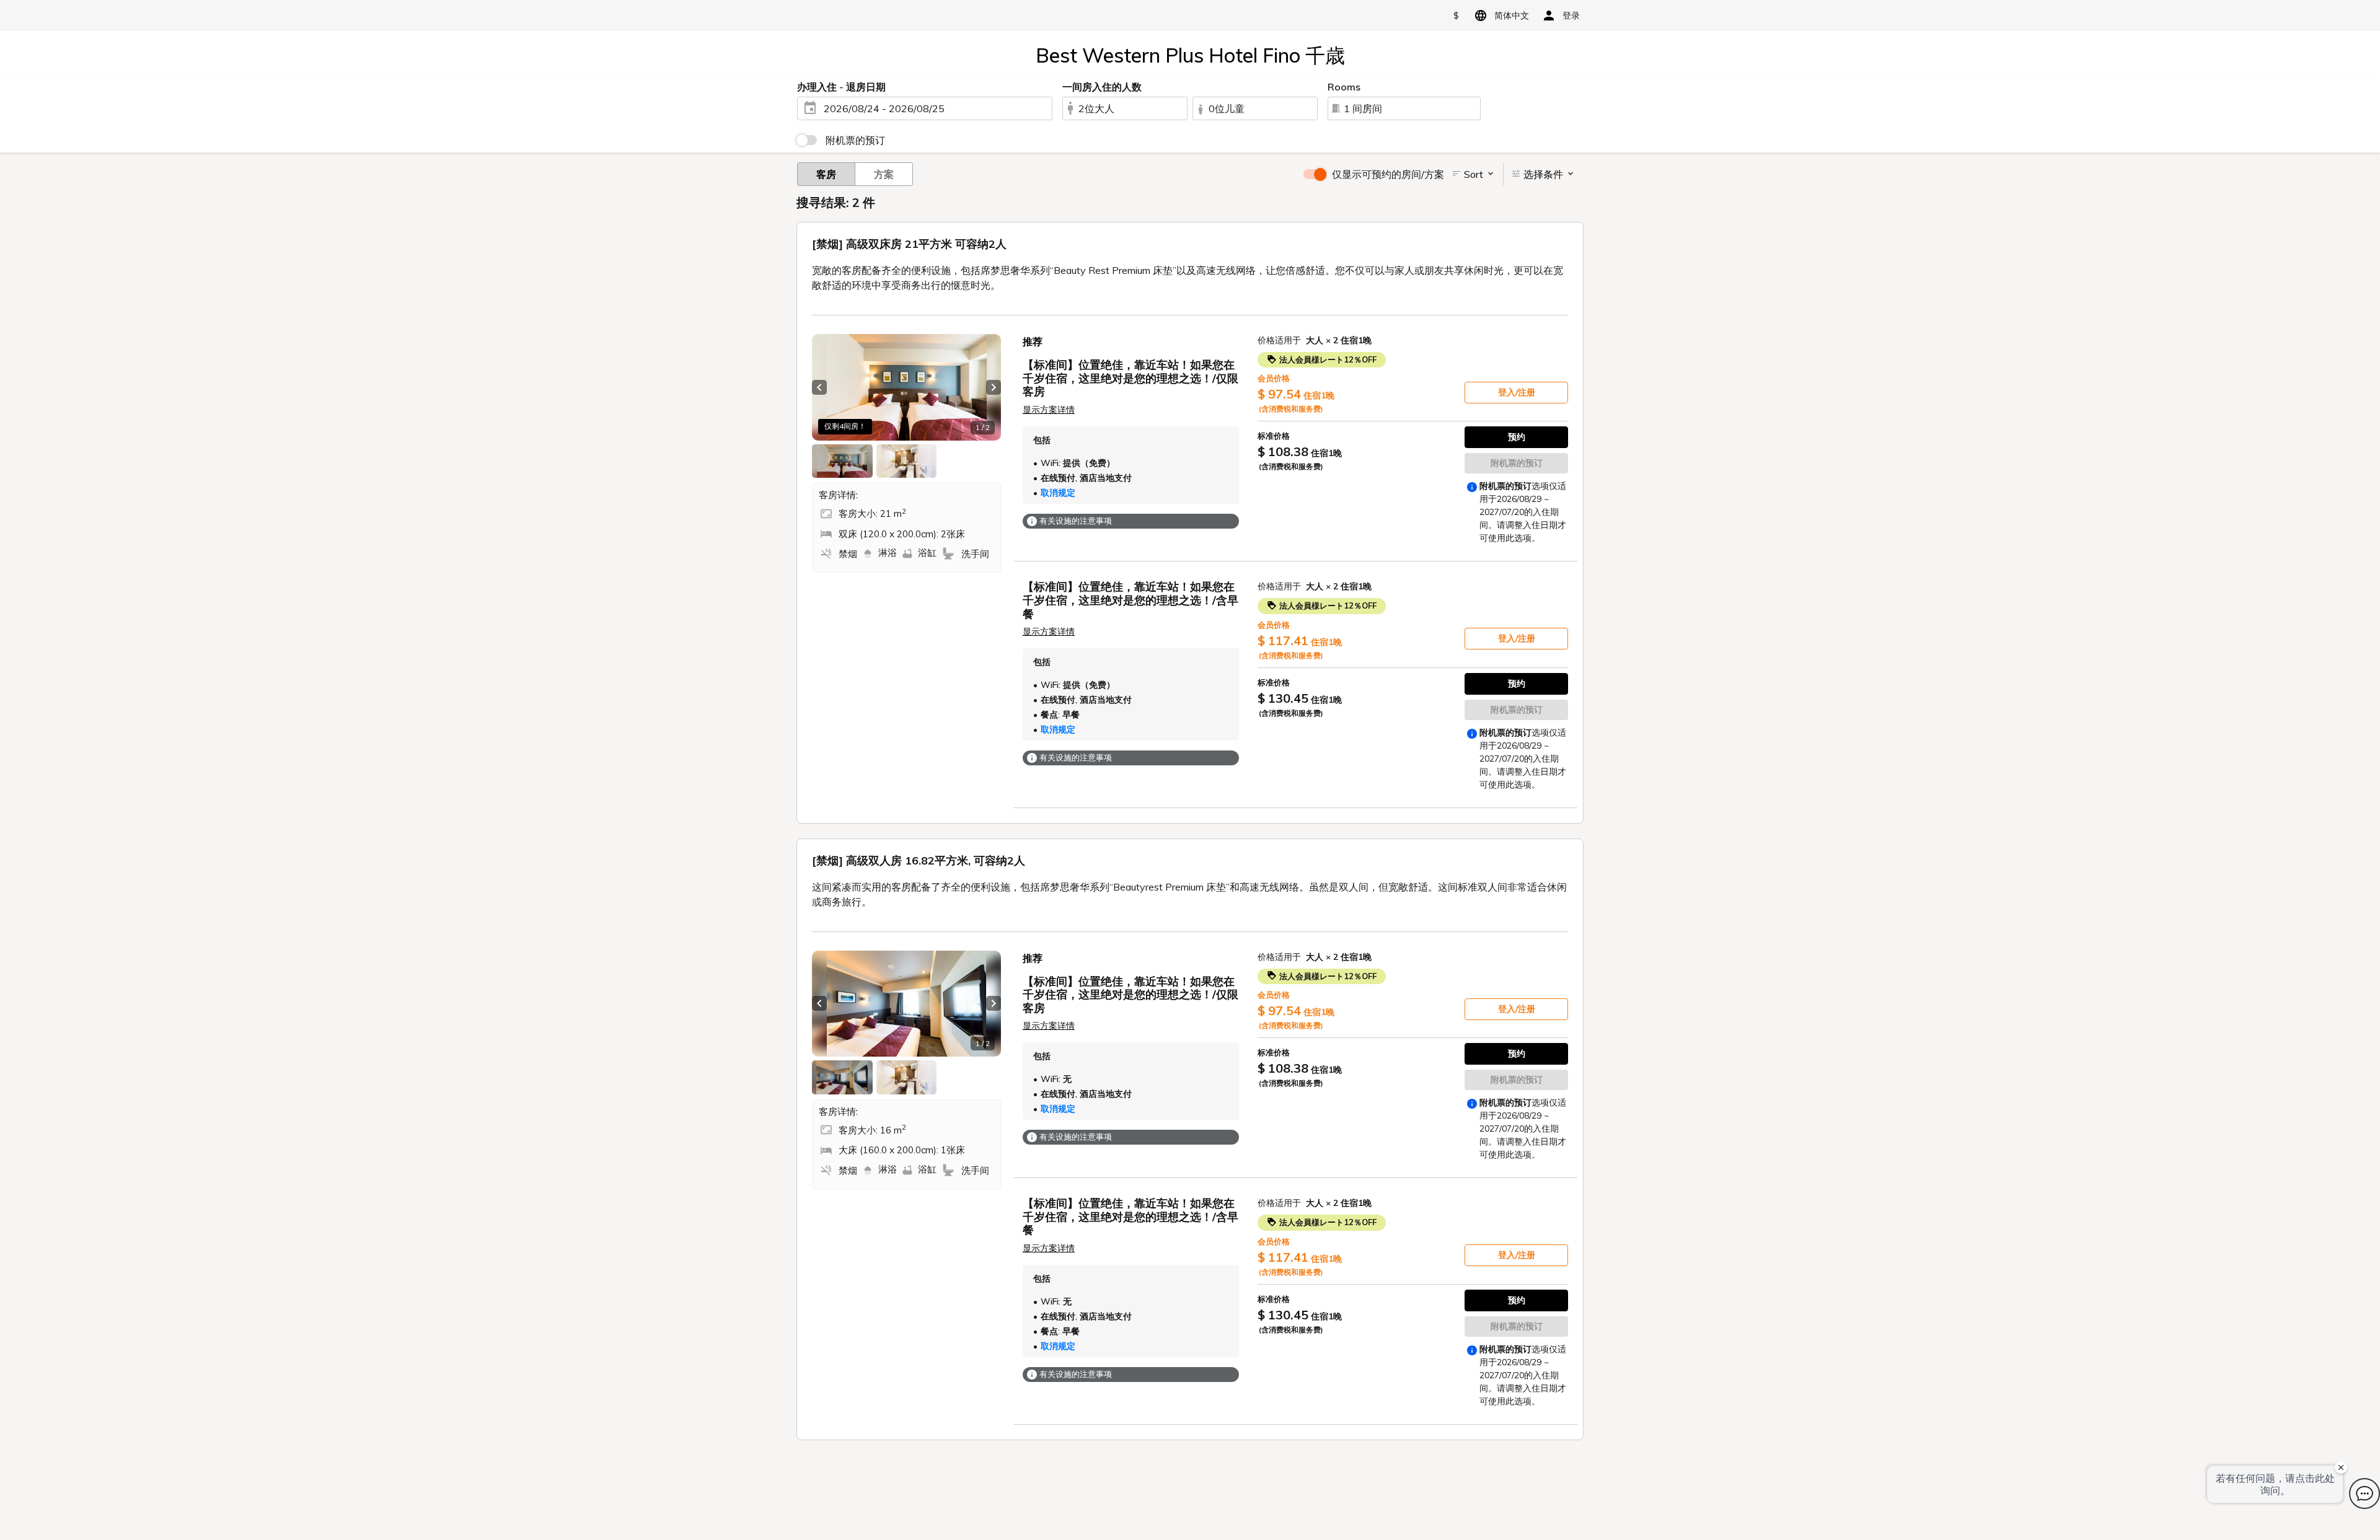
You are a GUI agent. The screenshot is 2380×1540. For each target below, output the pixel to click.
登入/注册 (1517, 392)
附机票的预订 (855, 140)
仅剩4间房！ (845, 426)
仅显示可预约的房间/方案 (1388, 174)
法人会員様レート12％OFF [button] (1327, 359)
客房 (826, 174)
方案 (884, 174)
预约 (1517, 437)
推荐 (1033, 341)
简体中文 (1512, 15)
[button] (819, 387)
